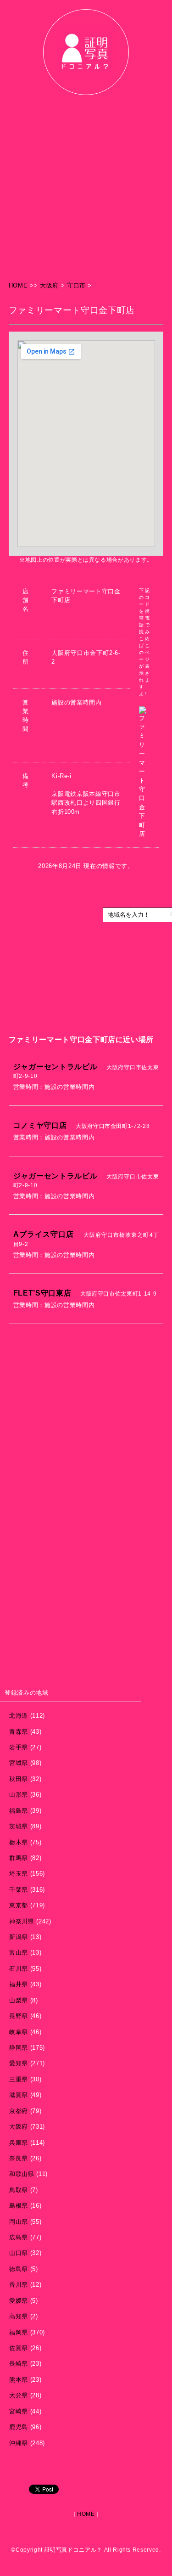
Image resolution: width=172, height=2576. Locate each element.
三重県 (19, 2079)
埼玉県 (19, 1874)
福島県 (19, 1811)
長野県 (19, 2016)
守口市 (76, 285)
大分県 (19, 2395)
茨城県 (19, 1826)
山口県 (19, 2253)
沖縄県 (19, 2443)
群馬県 (19, 1858)
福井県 (19, 1984)
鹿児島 (19, 2427)
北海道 (19, 1716)
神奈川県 (22, 1921)
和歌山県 (22, 2174)
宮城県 (19, 1763)
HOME (19, 285)
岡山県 (19, 2222)
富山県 (19, 1953)
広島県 (19, 2237)
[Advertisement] (86, 190)
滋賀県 (19, 2095)
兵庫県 (19, 2143)
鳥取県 (19, 2190)
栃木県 (19, 1842)
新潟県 (19, 1937)
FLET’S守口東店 (42, 1293)
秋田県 (19, 1779)
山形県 (19, 1795)
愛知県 (19, 2063)
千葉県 (19, 1890)
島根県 (19, 2206)
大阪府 (49, 285)
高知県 (19, 2316)
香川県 (19, 2285)
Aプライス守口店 (44, 1234)
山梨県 (19, 2000)
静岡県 (19, 2048)
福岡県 (19, 2332)
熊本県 (19, 2380)
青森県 (19, 1732)
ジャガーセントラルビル (55, 1066)
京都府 (19, 2111)
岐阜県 (19, 2032)
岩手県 (19, 1747)
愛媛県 (19, 2301)
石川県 (19, 1969)
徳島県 (19, 2269)
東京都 (19, 1905)
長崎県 (19, 2364)
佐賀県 (19, 2348)
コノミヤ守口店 (40, 1125)
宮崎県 (19, 2411)
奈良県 (19, 2158)
